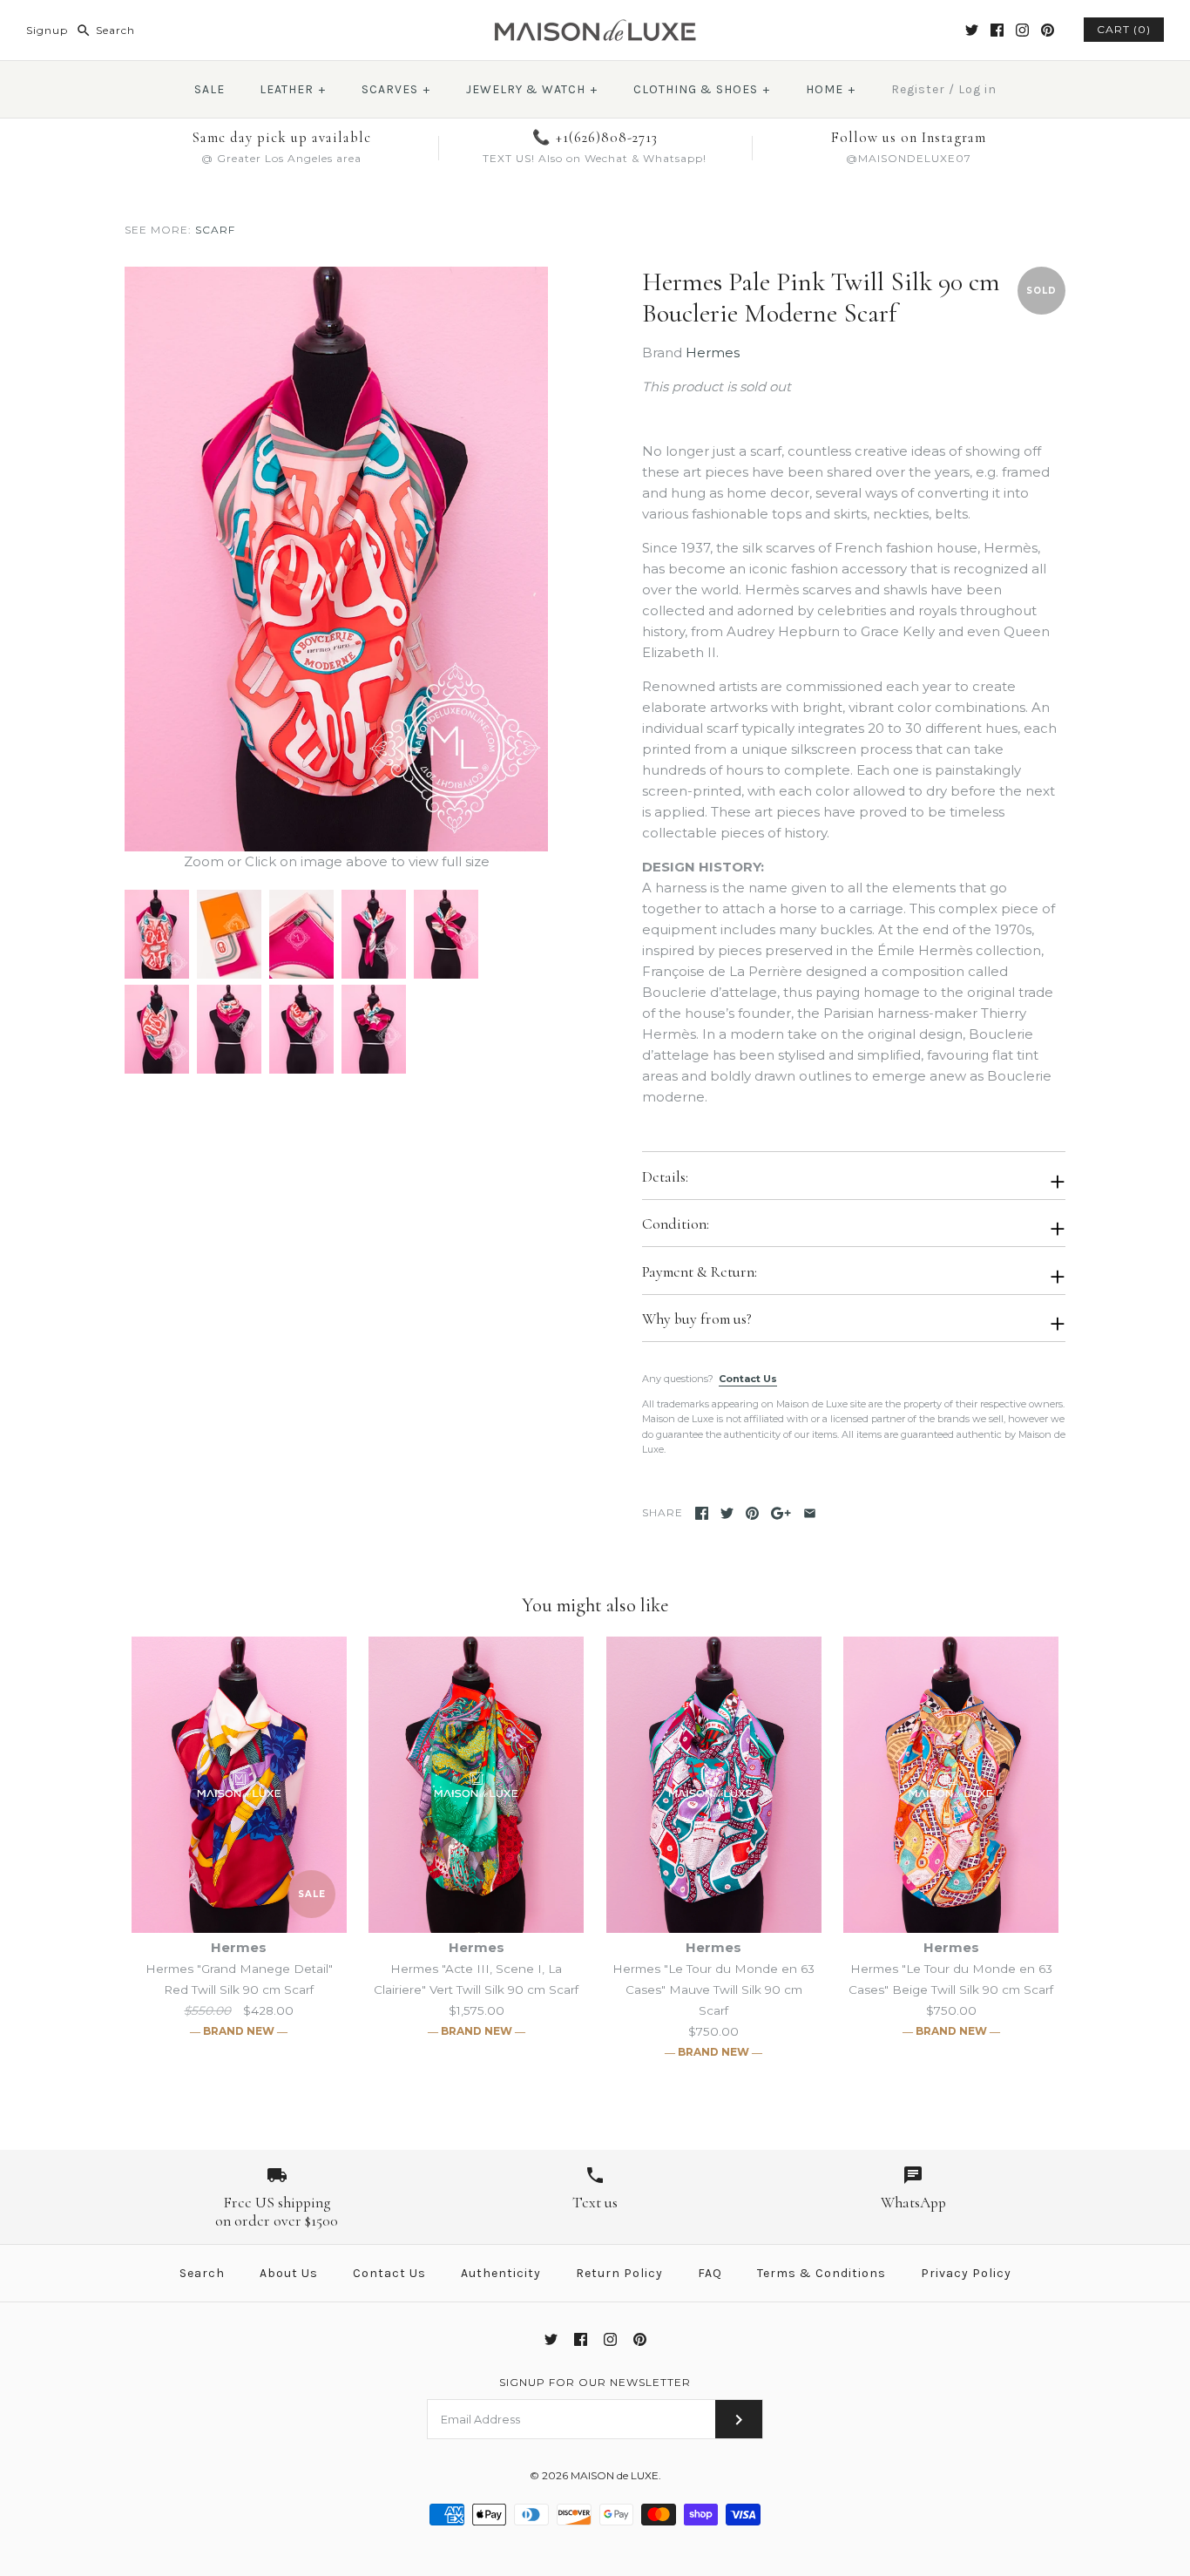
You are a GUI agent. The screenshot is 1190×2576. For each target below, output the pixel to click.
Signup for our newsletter (595, 2382)
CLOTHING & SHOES (702, 89)
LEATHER (293, 89)
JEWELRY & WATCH (532, 89)
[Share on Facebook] (702, 1513)
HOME (831, 89)
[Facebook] (997, 30)
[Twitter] (972, 30)
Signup (47, 30)
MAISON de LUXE (615, 2475)
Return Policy (619, 2273)
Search (202, 2273)
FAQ (710, 2273)
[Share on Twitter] (727, 1513)
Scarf (215, 230)
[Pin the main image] (752, 1513)
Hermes (713, 353)
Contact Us (748, 1379)
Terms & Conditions (822, 2273)
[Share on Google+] (781, 1513)
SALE (210, 89)
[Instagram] (1022, 30)
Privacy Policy (966, 2273)
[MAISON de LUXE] (595, 27)
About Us (289, 2273)
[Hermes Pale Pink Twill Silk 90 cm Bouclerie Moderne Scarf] (336, 277)
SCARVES (396, 89)
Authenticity (501, 2273)
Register (918, 89)
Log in (977, 89)
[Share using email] (810, 1513)
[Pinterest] (1048, 30)
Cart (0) (1124, 29)
